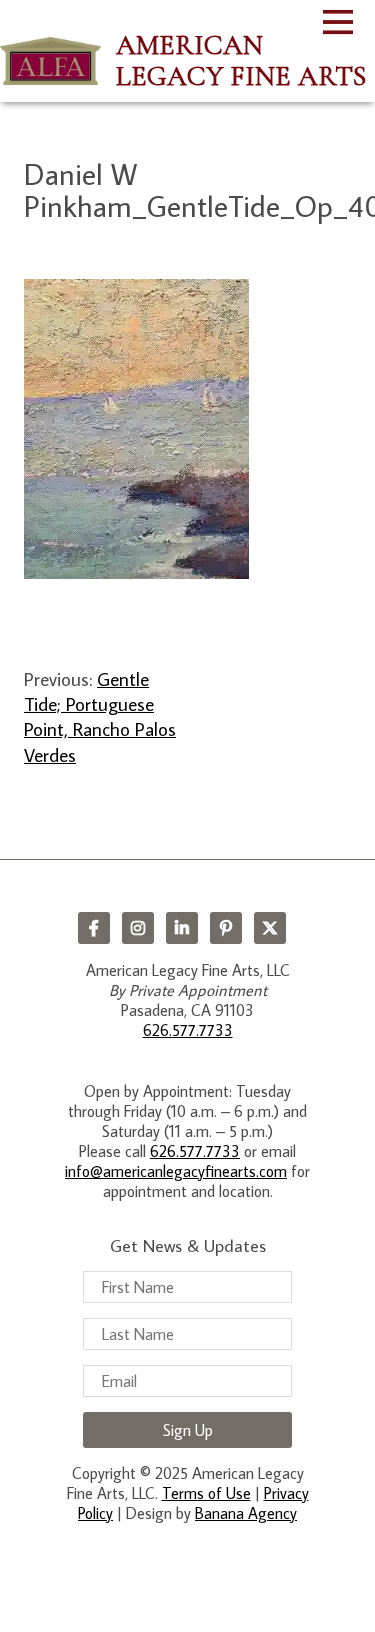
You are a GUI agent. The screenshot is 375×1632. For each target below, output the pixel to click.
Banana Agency (246, 1513)
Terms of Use (206, 1493)
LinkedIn (182, 928)
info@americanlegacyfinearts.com (176, 1171)
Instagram (138, 928)
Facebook (94, 928)
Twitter (270, 928)
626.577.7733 (188, 1030)
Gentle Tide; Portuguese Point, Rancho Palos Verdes (100, 716)
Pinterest (226, 928)
